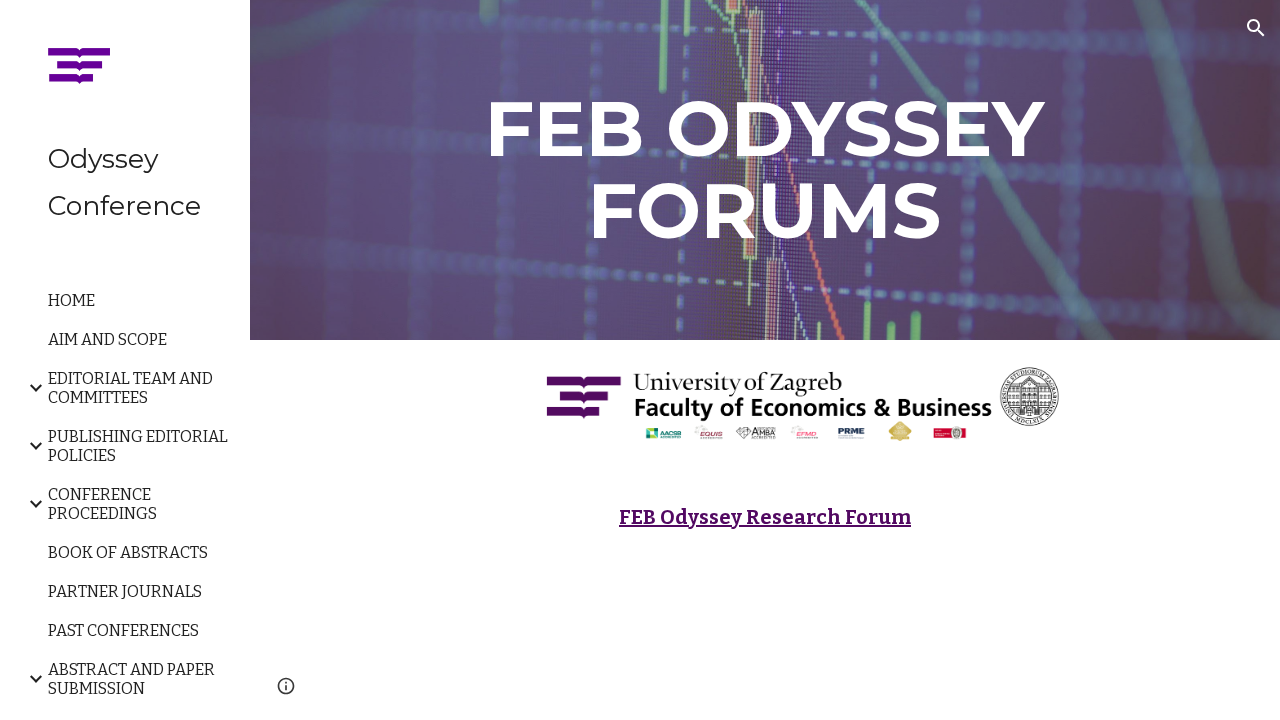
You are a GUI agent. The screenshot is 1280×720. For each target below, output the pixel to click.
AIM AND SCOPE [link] (107, 339)
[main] (764, 170)
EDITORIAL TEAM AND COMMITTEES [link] (130, 388)
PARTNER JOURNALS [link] (125, 591)
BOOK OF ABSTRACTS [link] (128, 552)
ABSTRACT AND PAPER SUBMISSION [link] (131, 679)
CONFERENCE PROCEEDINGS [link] (102, 504)
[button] (1256, 28)
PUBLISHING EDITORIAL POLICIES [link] (138, 446)
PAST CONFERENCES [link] (123, 630)
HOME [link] (71, 300)
